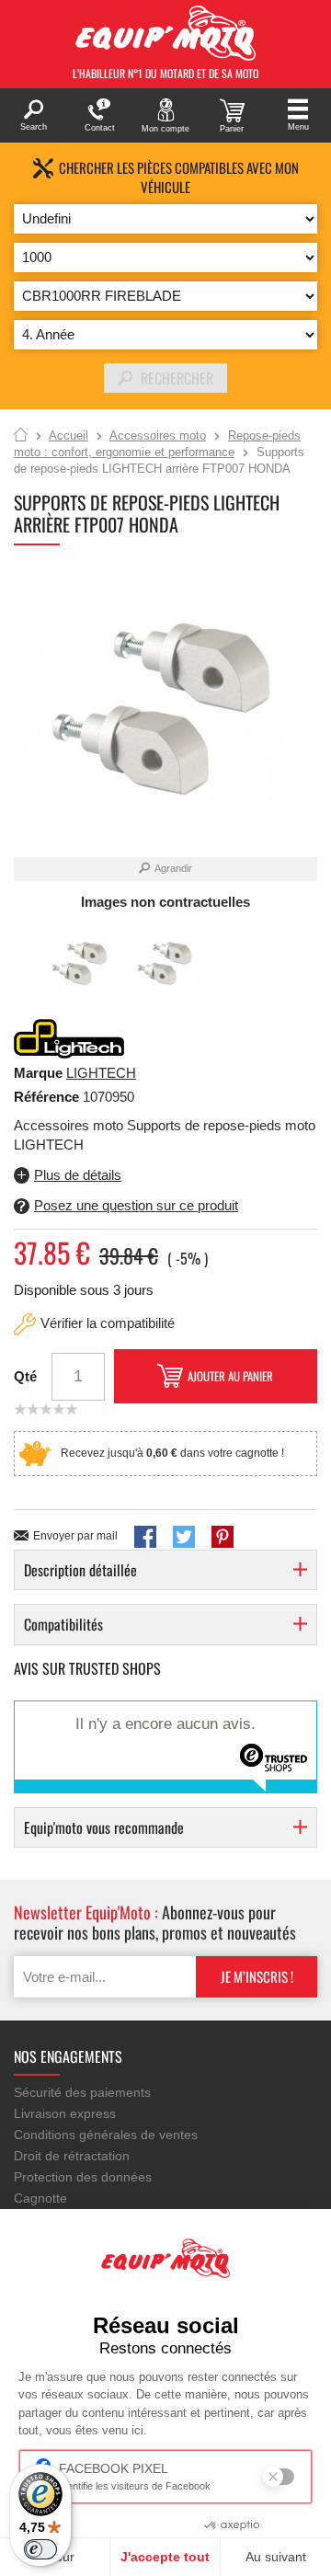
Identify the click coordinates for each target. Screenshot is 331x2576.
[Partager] (145, 1537)
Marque (38, 1073)
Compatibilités (63, 1624)
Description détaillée (80, 1570)
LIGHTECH (101, 1073)
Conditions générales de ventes (106, 2135)
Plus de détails (78, 1175)
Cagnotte (40, 2198)
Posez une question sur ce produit (136, 1205)
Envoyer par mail (75, 1536)
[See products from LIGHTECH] (69, 1038)
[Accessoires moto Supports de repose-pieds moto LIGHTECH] (80, 963)
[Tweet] (184, 1537)
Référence (48, 1097)
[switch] (40, 2549)
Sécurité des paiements (82, 2092)
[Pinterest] (223, 1537)
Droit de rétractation (72, 2156)
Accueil (21, 436)
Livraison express (65, 2113)
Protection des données (83, 2177)
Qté (25, 1376)
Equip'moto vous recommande (104, 1827)
